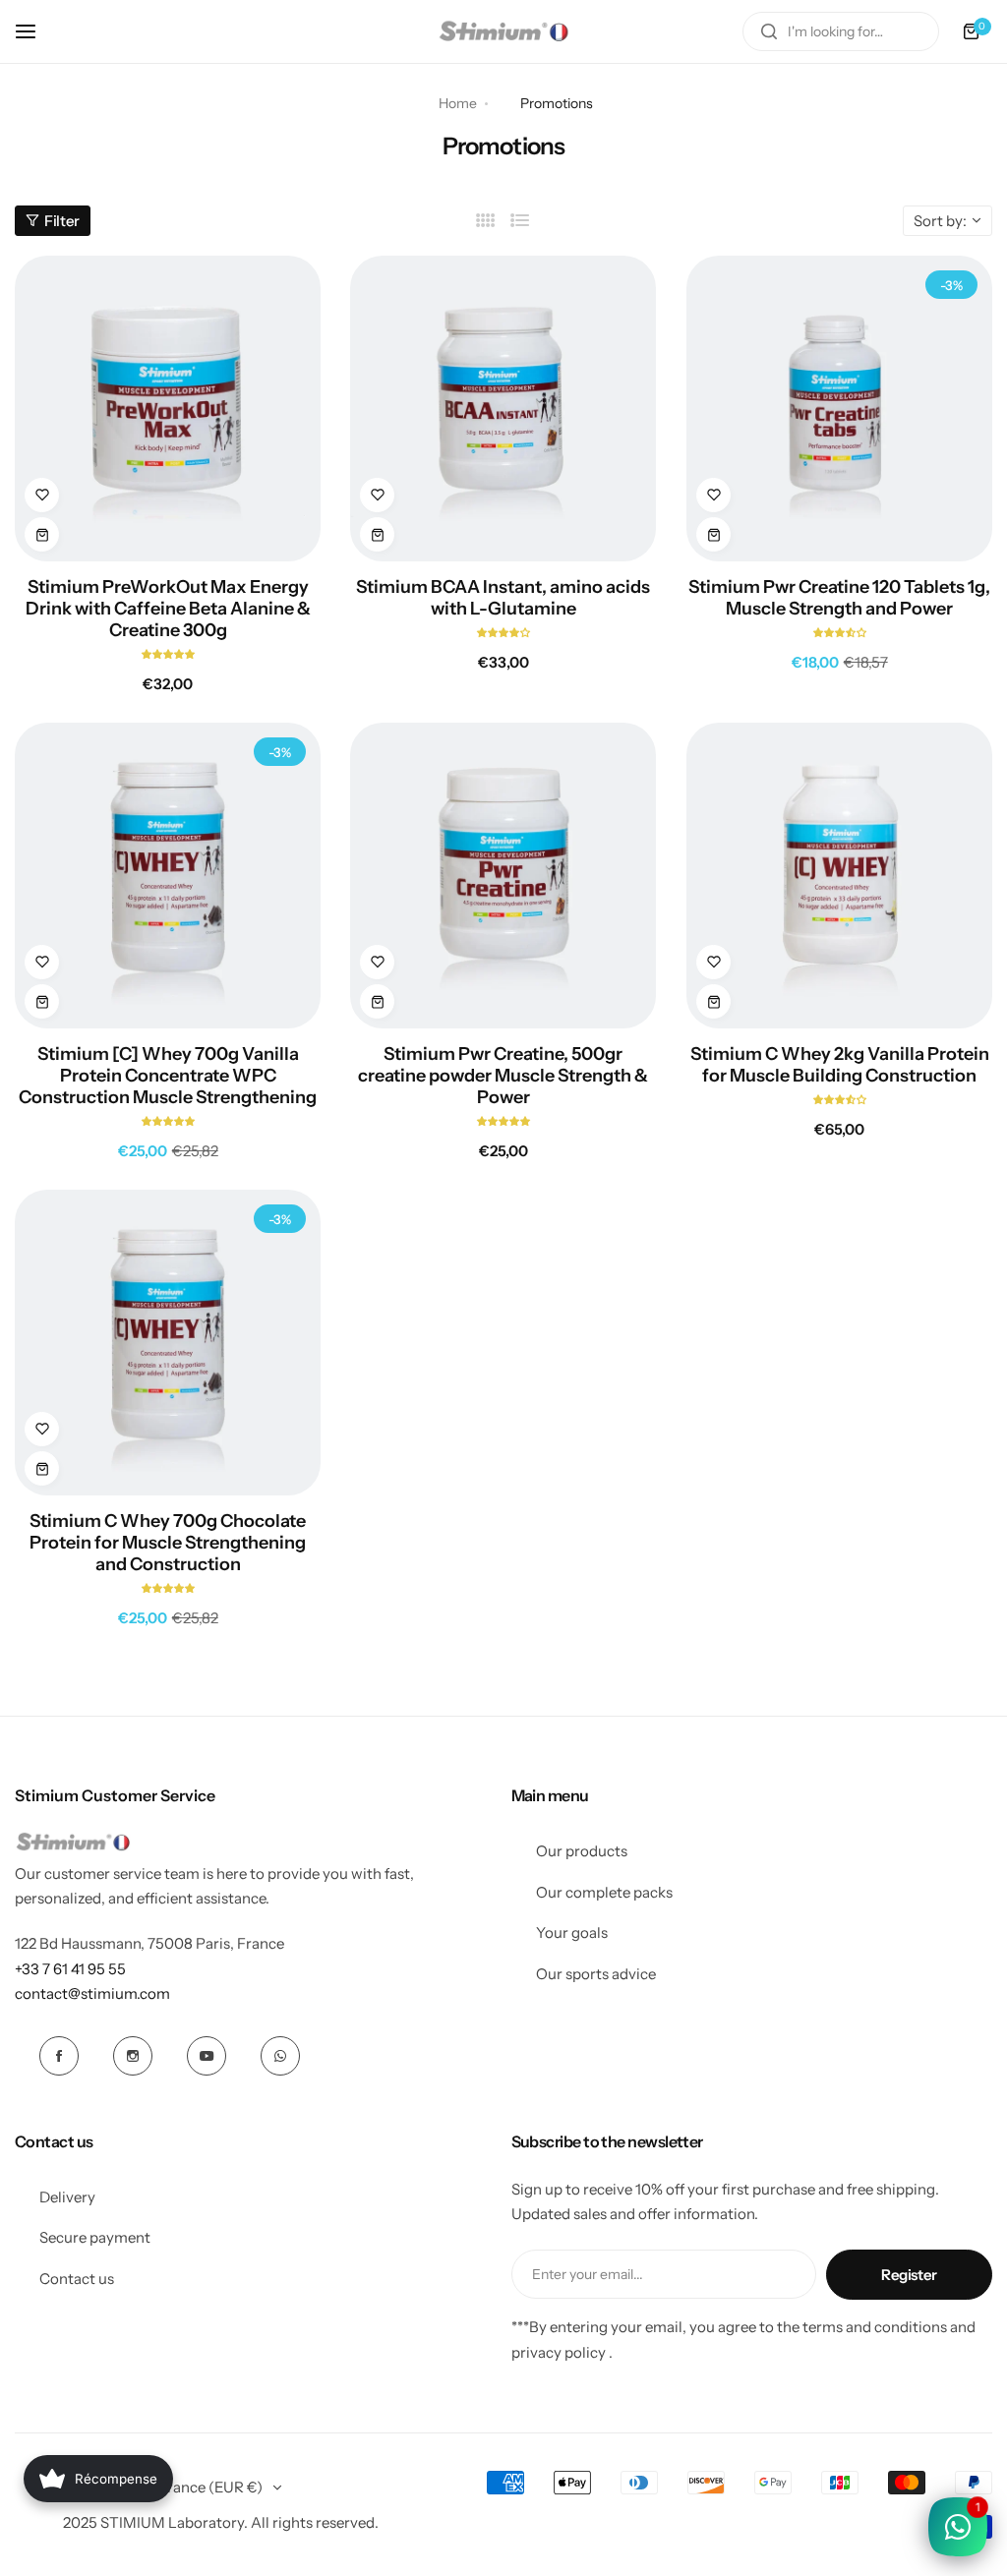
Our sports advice (596, 1974)
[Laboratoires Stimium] (503, 31)
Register (909, 2275)
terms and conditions (875, 2327)
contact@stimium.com (92, 1993)
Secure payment (95, 2237)
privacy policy (559, 2352)
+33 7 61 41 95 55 (70, 1969)
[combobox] (841, 31)
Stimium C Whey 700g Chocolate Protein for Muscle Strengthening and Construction (168, 1543)
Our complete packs (604, 1892)
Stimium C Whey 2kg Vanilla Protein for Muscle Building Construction (839, 1065)
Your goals (572, 1932)
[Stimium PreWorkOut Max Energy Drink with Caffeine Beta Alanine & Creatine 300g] (168, 409)
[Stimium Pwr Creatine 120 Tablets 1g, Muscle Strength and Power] (839, 409)
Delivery (67, 2197)
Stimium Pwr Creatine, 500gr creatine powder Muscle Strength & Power (503, 1076)
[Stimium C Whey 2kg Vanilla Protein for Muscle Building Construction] (839, 876)
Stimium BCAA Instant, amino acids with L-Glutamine (503, 598)
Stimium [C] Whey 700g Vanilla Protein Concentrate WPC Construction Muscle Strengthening (168, 1076)
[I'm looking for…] (769, 31)
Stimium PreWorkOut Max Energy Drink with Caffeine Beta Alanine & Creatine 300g (168, 609)
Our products (582, 1851)
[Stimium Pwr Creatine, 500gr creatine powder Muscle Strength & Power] (503, 876)
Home (458, 103)
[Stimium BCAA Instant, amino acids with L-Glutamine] (503, 409)
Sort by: (940, 221)
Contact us (77, 2279)
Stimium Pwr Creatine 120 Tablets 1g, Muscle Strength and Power (839, 598)
